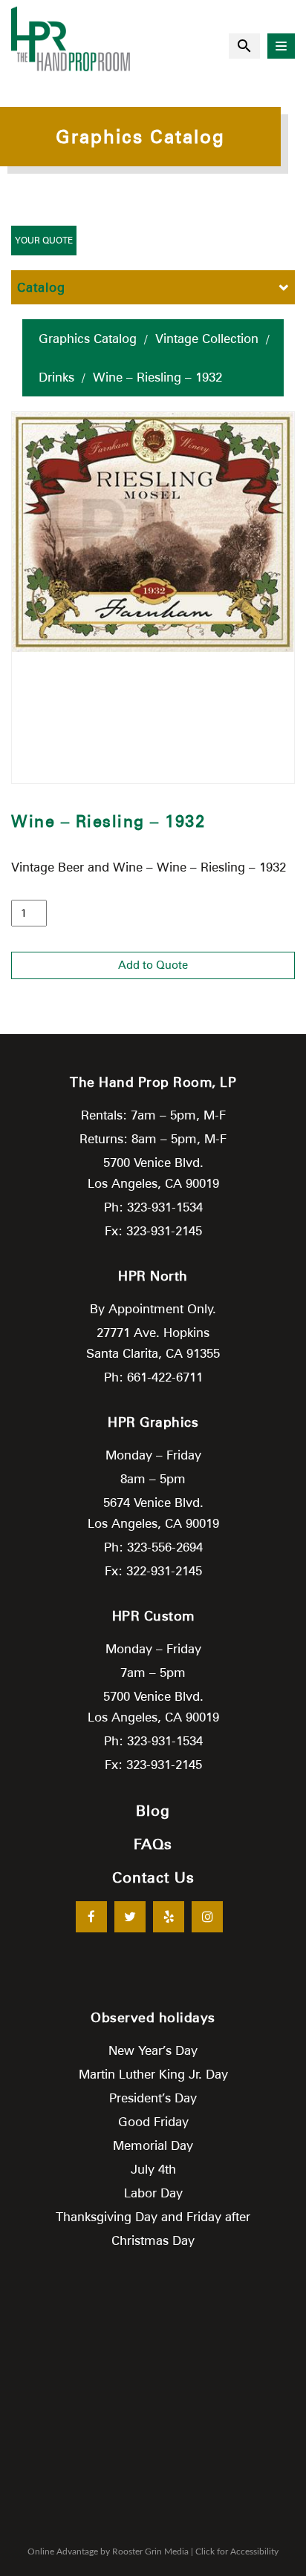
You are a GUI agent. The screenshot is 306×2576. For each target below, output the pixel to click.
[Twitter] (130, 1917)
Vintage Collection (207, 339)
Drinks (56, 377)
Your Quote (44, 240)
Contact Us (153, 1877)
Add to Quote (153, 965)
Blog (153, 1811)
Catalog (41, 287)
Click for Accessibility (237, 2552)
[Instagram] (207, 1917)
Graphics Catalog (88, 339)
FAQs (153, 1844)
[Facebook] (91, 1917)
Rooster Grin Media (150, 2552)
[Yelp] (169, 1917)
